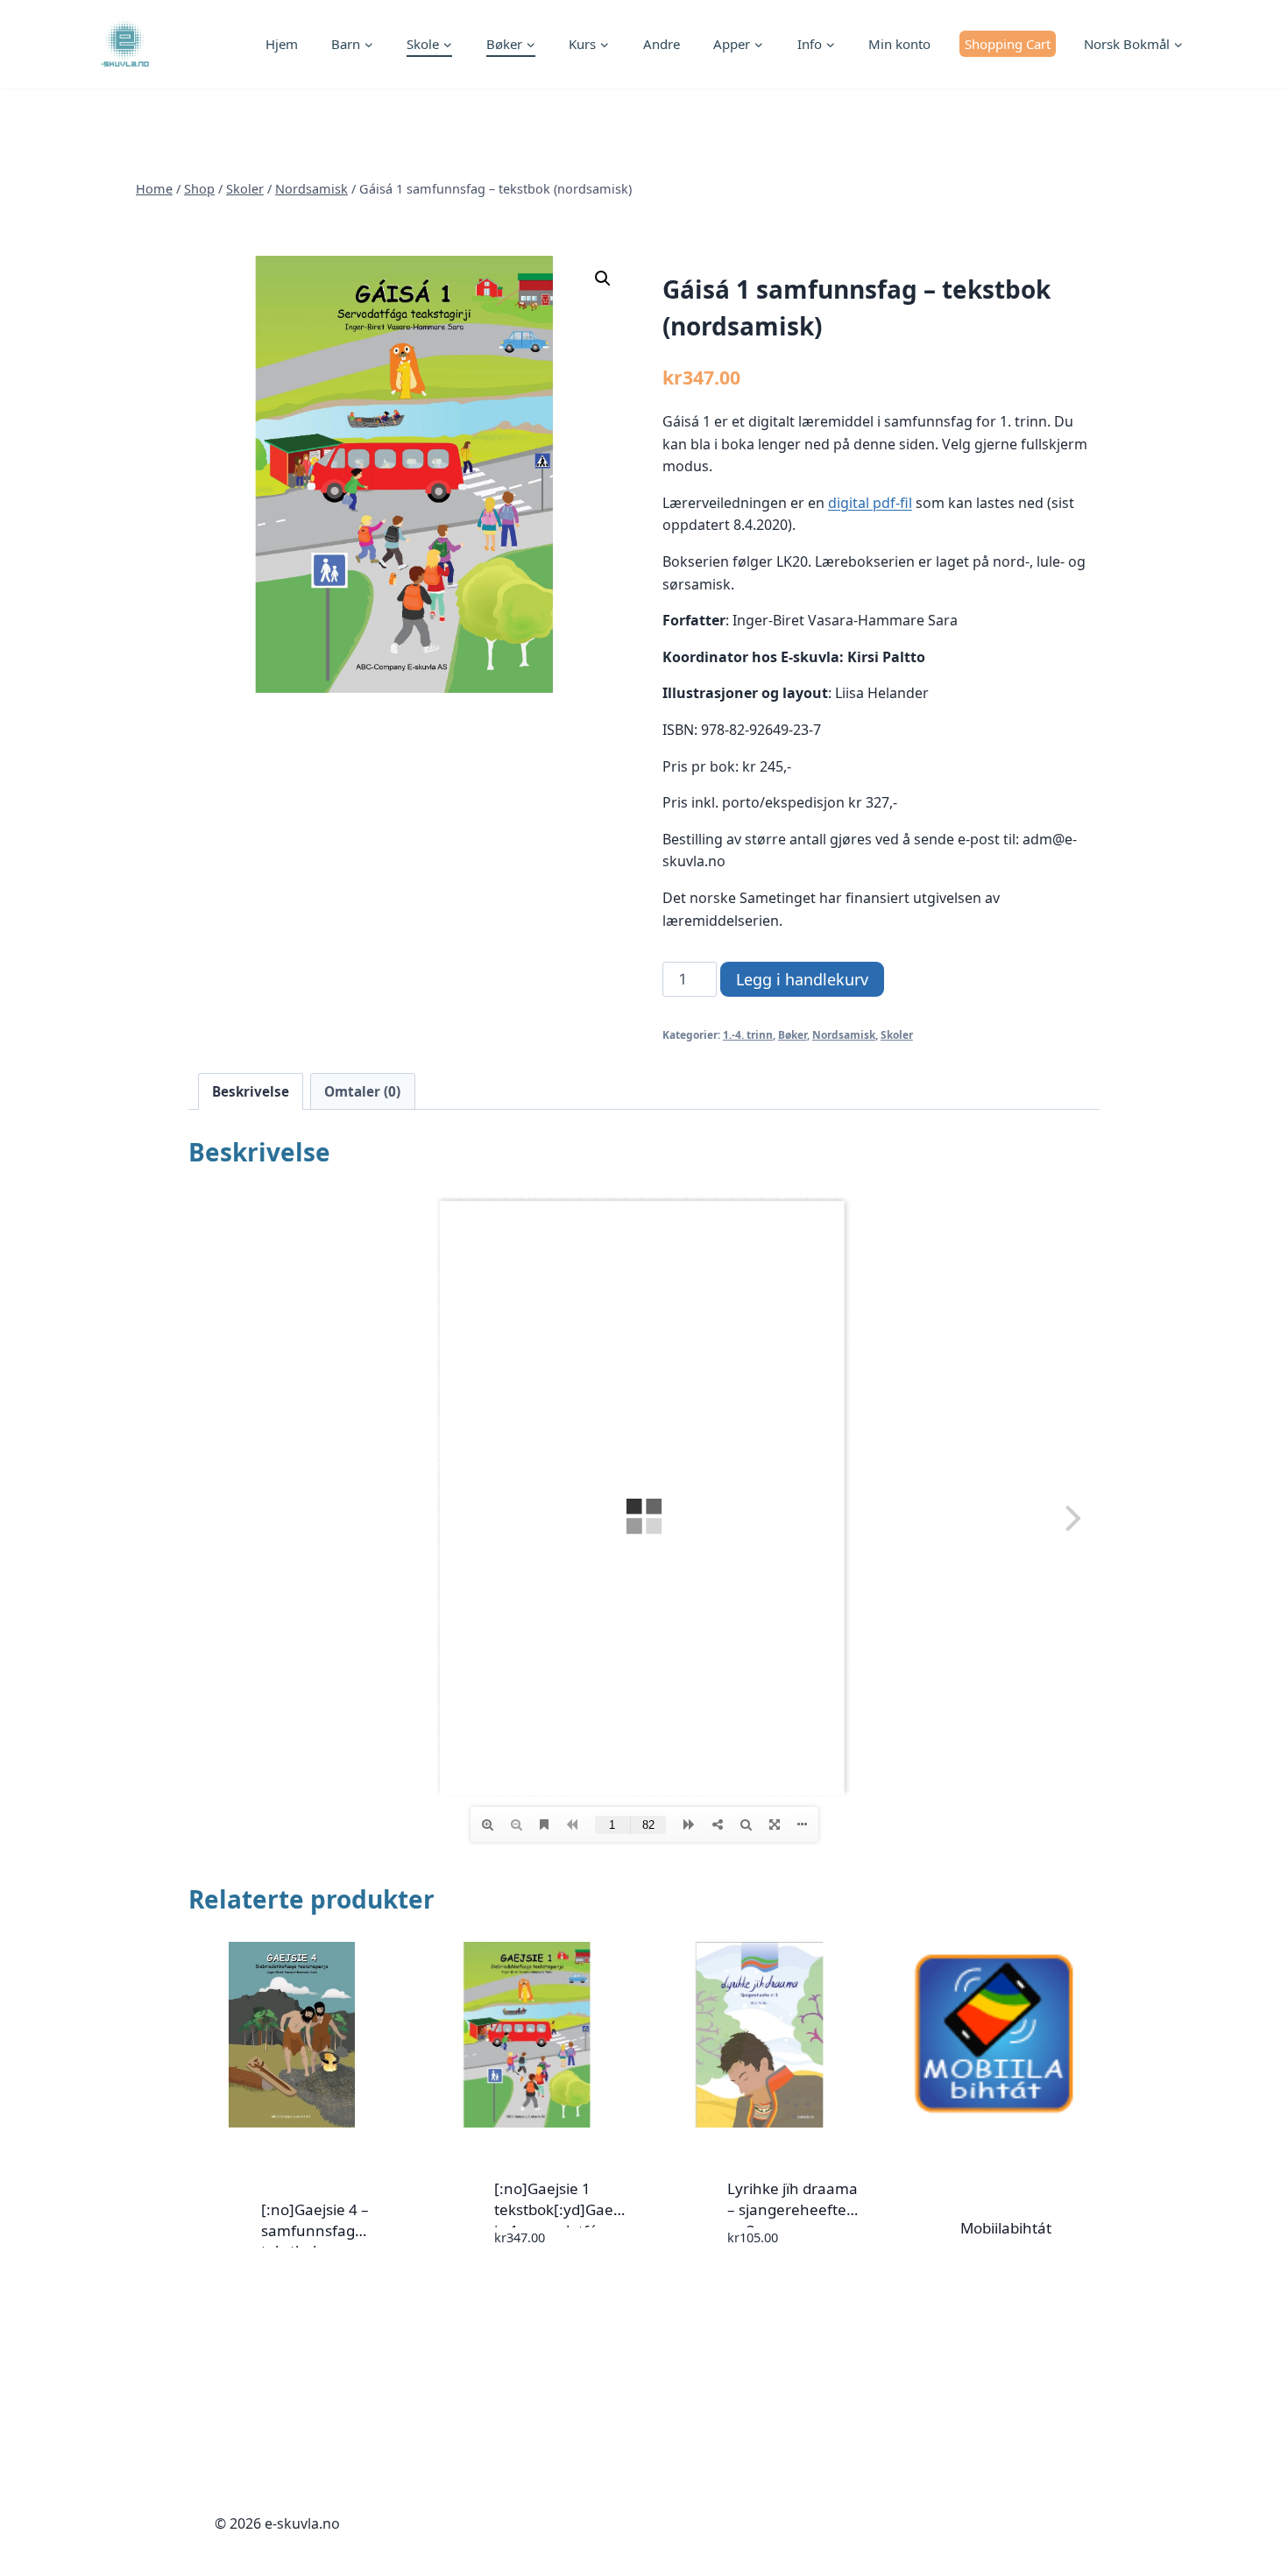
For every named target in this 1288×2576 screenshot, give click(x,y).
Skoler (897, 1034)
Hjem (282, 44)
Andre (662, 44)
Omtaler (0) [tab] (362, 1091)
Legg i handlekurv (802, 979)
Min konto (899, 44)
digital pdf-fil (870, 503)
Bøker (793, 1034)
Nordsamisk (844, 1034)
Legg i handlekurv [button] (523, 2288)
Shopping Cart (1008, 44)
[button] (603, 279)
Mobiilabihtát (1006, 2228)
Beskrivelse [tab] (251, 1091)
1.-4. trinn (748, 1034)
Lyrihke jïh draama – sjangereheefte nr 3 (793, 2209)
